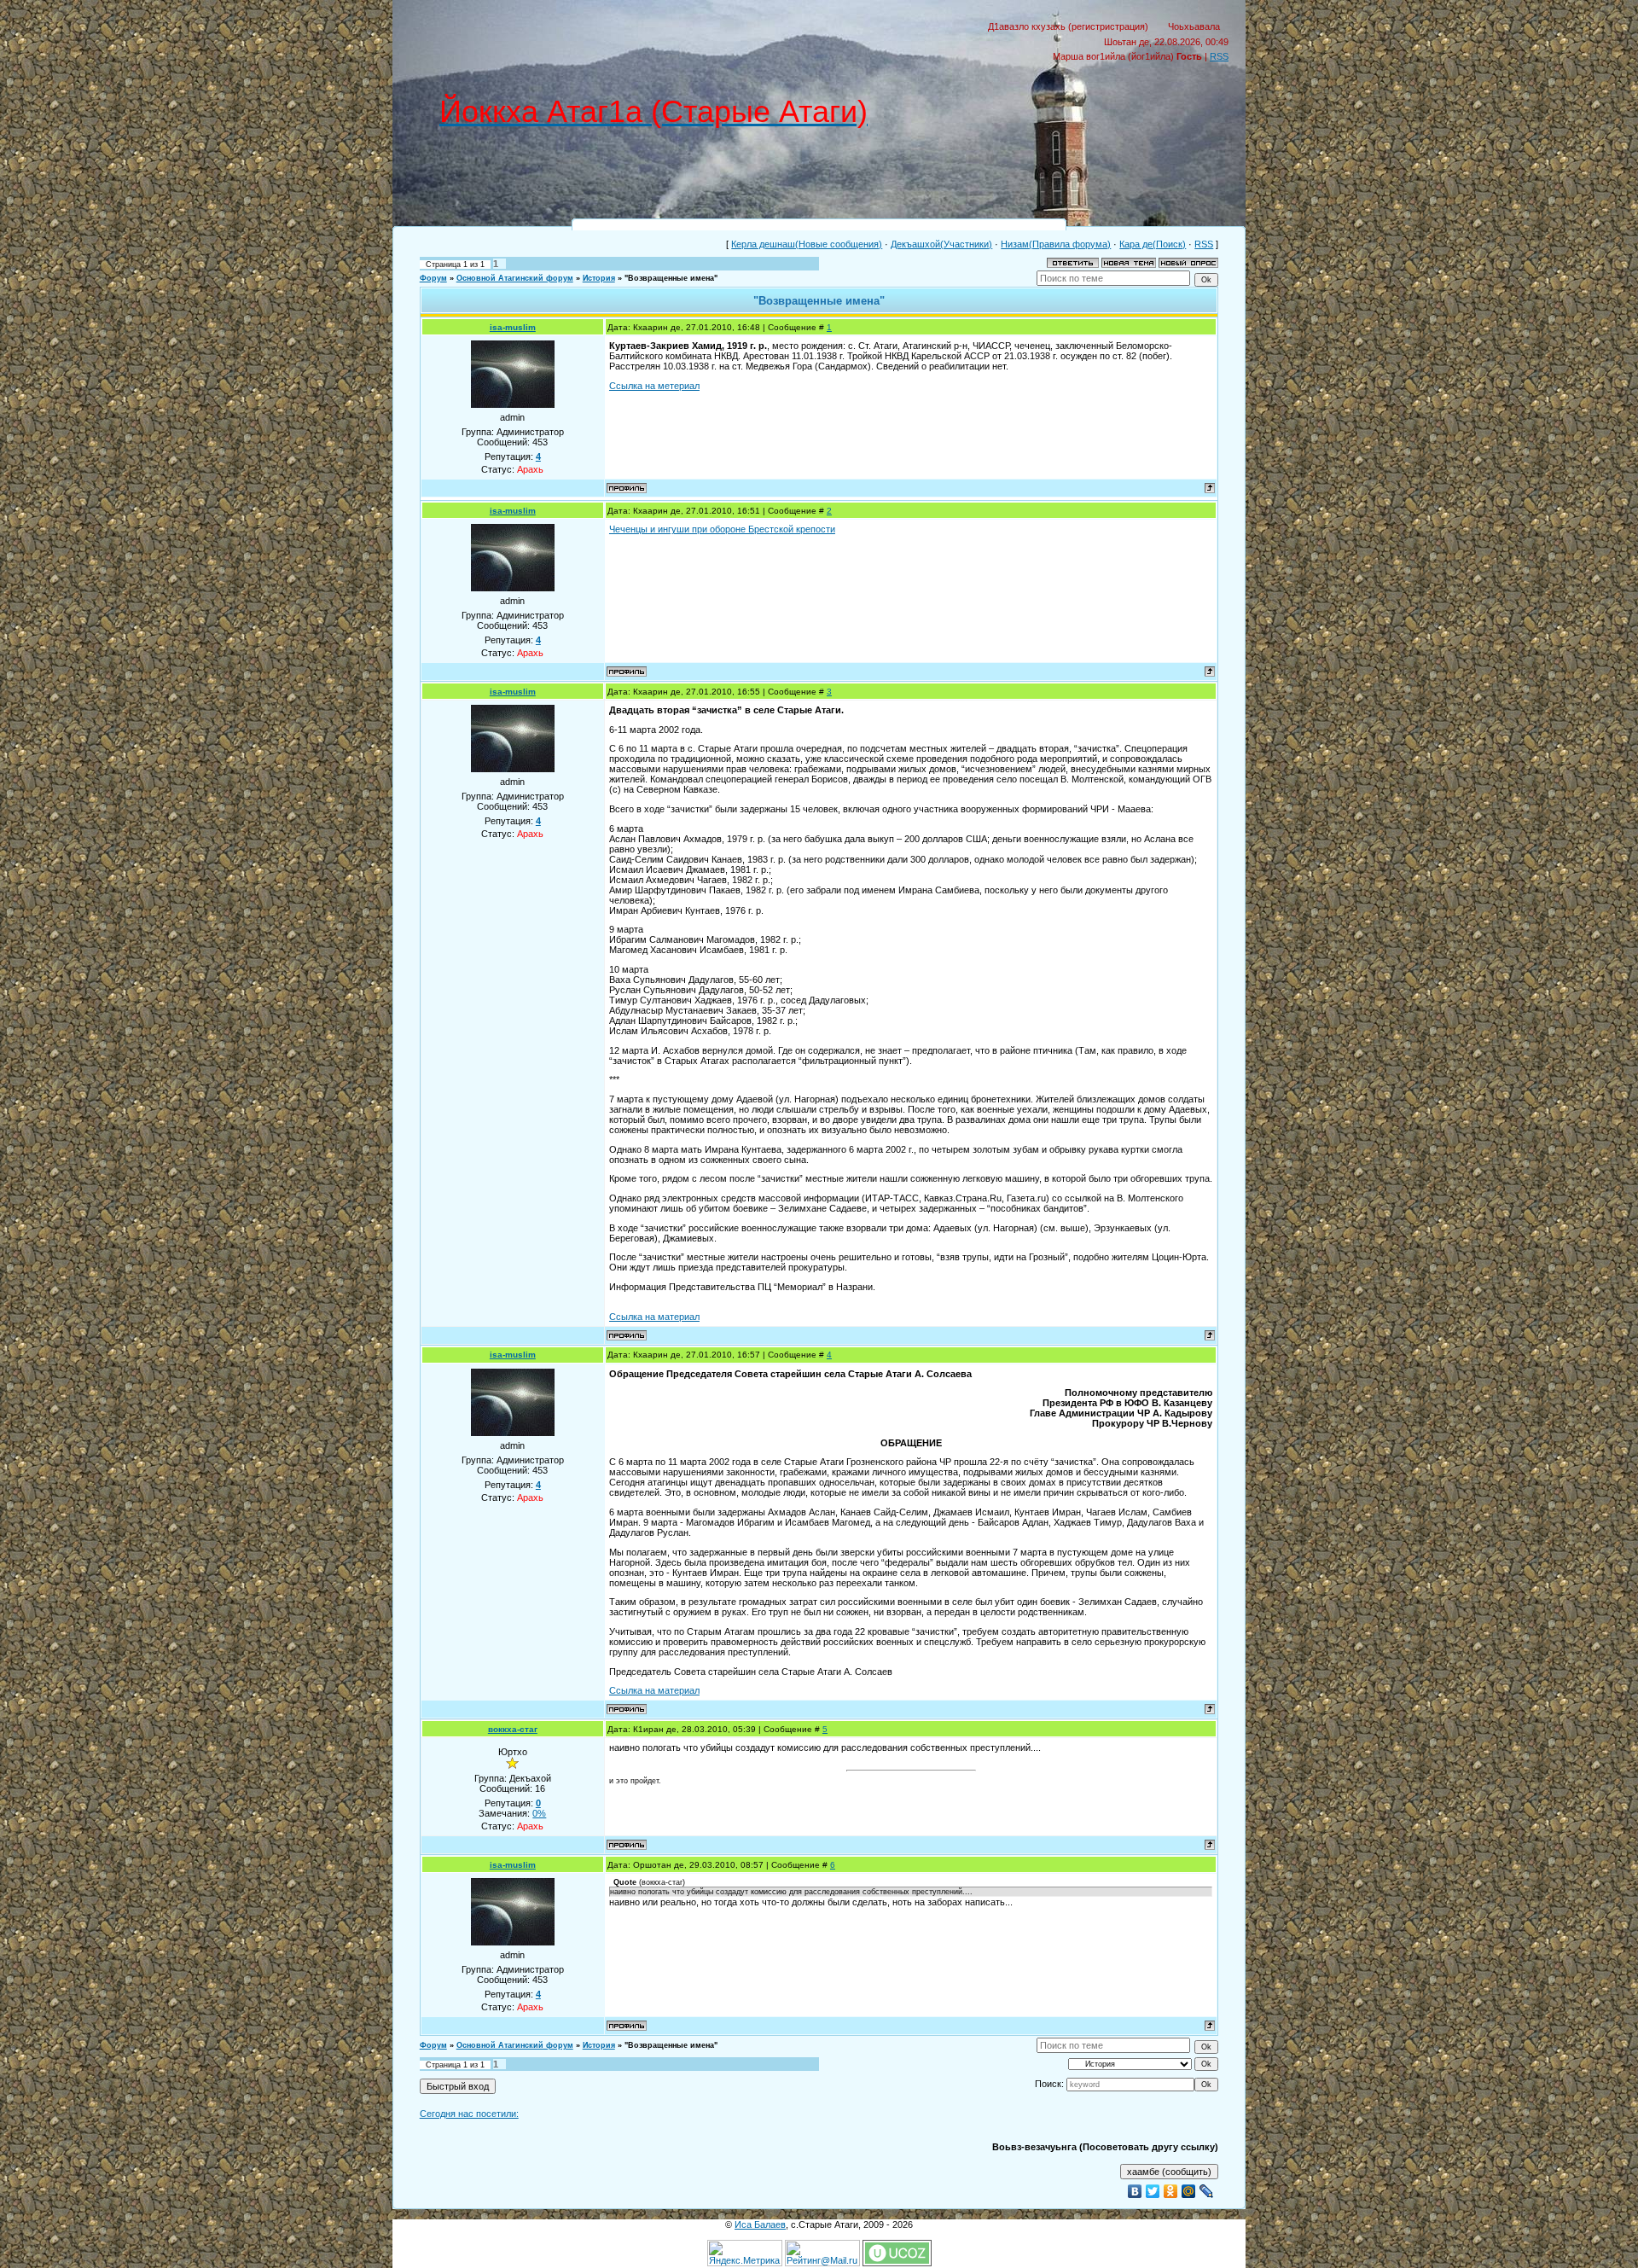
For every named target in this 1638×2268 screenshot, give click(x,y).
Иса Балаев (760, 2224)
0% (539, 1813)
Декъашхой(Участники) (941, 244)
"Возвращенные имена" (671, 278)
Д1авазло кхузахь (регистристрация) (1068, 26)
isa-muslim (513, 327)
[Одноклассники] (1171, 2191)
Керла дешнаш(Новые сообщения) (807, 244)
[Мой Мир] (1189, 2191)
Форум (433, 278)
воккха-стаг (513, 1729)
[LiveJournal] (1207, 2191)
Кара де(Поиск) (1153, 244)
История (599, 278)
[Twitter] (1153, 2191)
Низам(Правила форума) (1056, 244)
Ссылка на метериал (654, 386)
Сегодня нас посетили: (469, 2114)
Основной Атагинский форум (515, 278)
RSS (1219, 56)
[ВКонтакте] (1135, 2191)
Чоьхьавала (1194, 26)
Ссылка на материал (654, 1317)
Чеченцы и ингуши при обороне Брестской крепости (722, 529)
